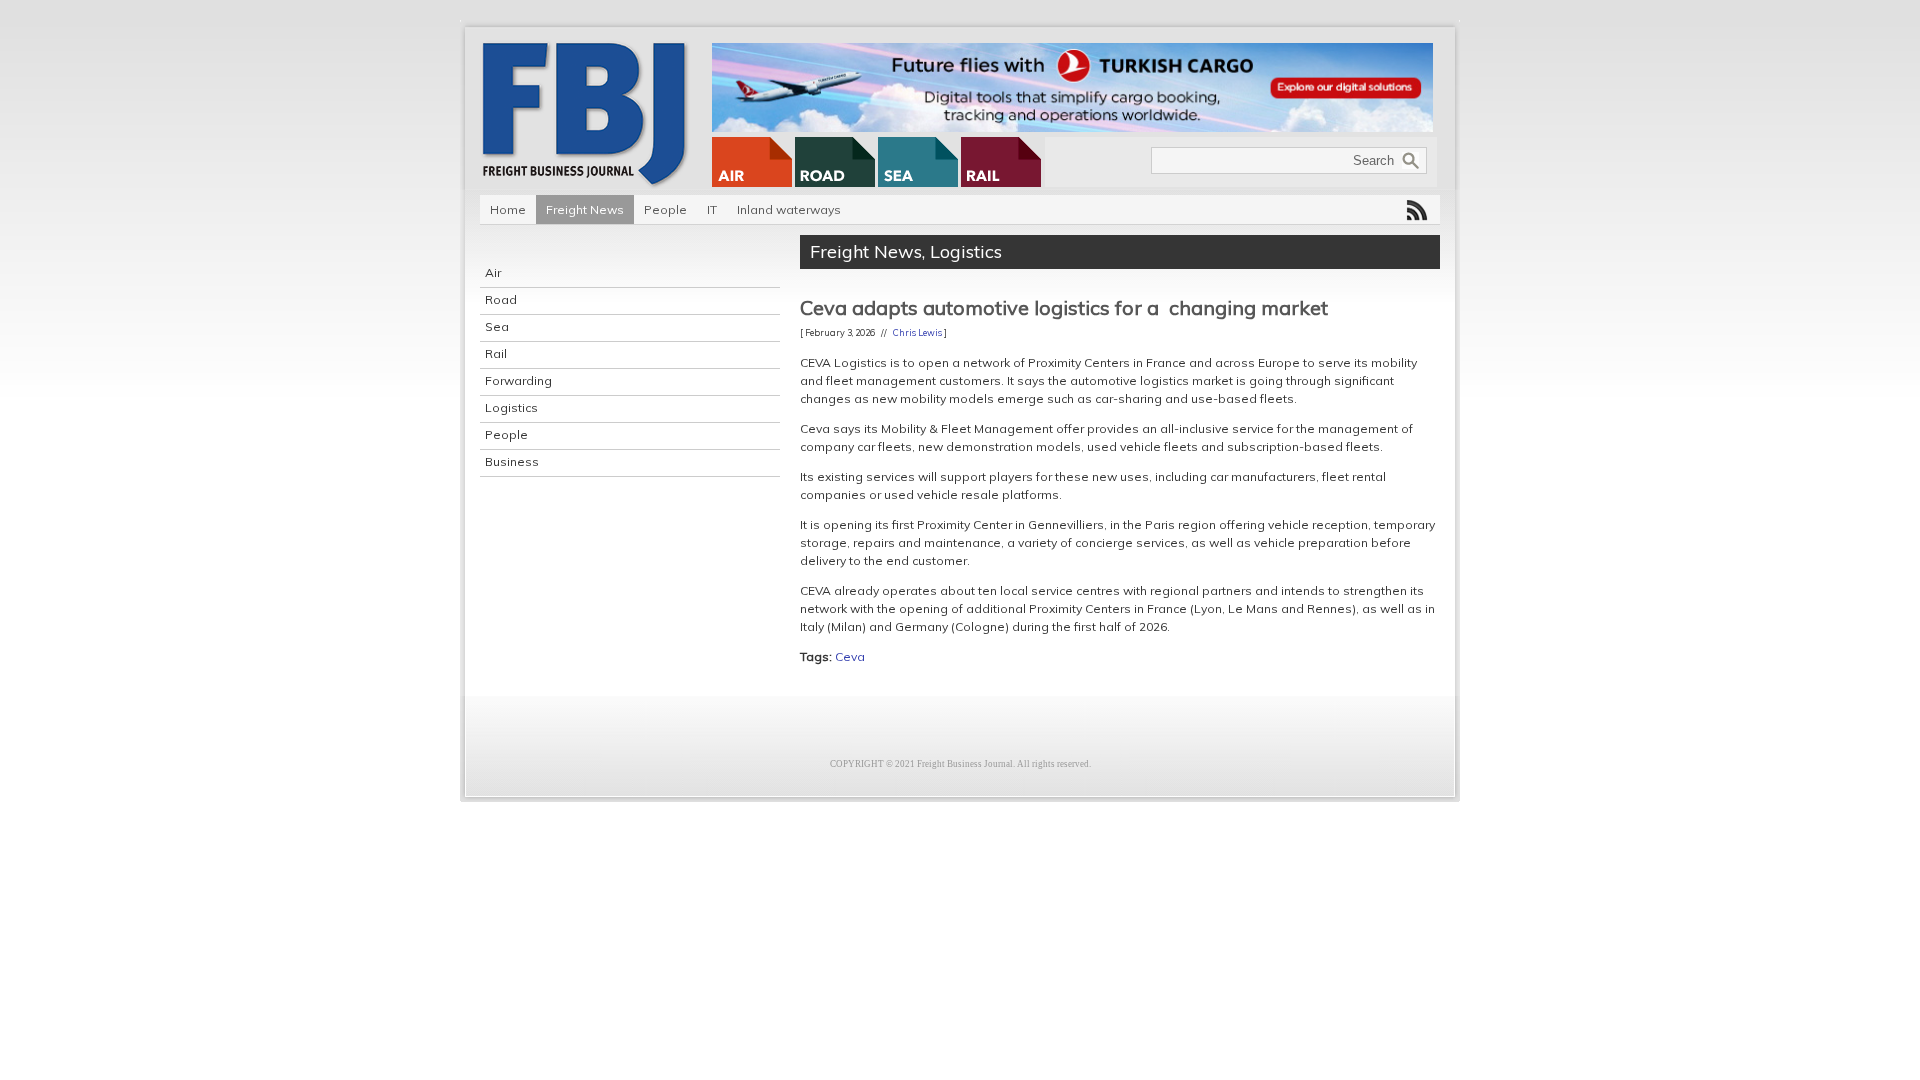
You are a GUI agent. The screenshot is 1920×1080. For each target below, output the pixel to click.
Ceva (850, 656)
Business (512, 461)
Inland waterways (789, 209)
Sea (497, 326)
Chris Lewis (917, 332)
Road (501, 299)
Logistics (511, 407)
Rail (496, 353)
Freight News (585, 209)
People (665, 209)
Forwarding (518, 380)
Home (508, 209)
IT (712, 209)
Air (493, 272)
